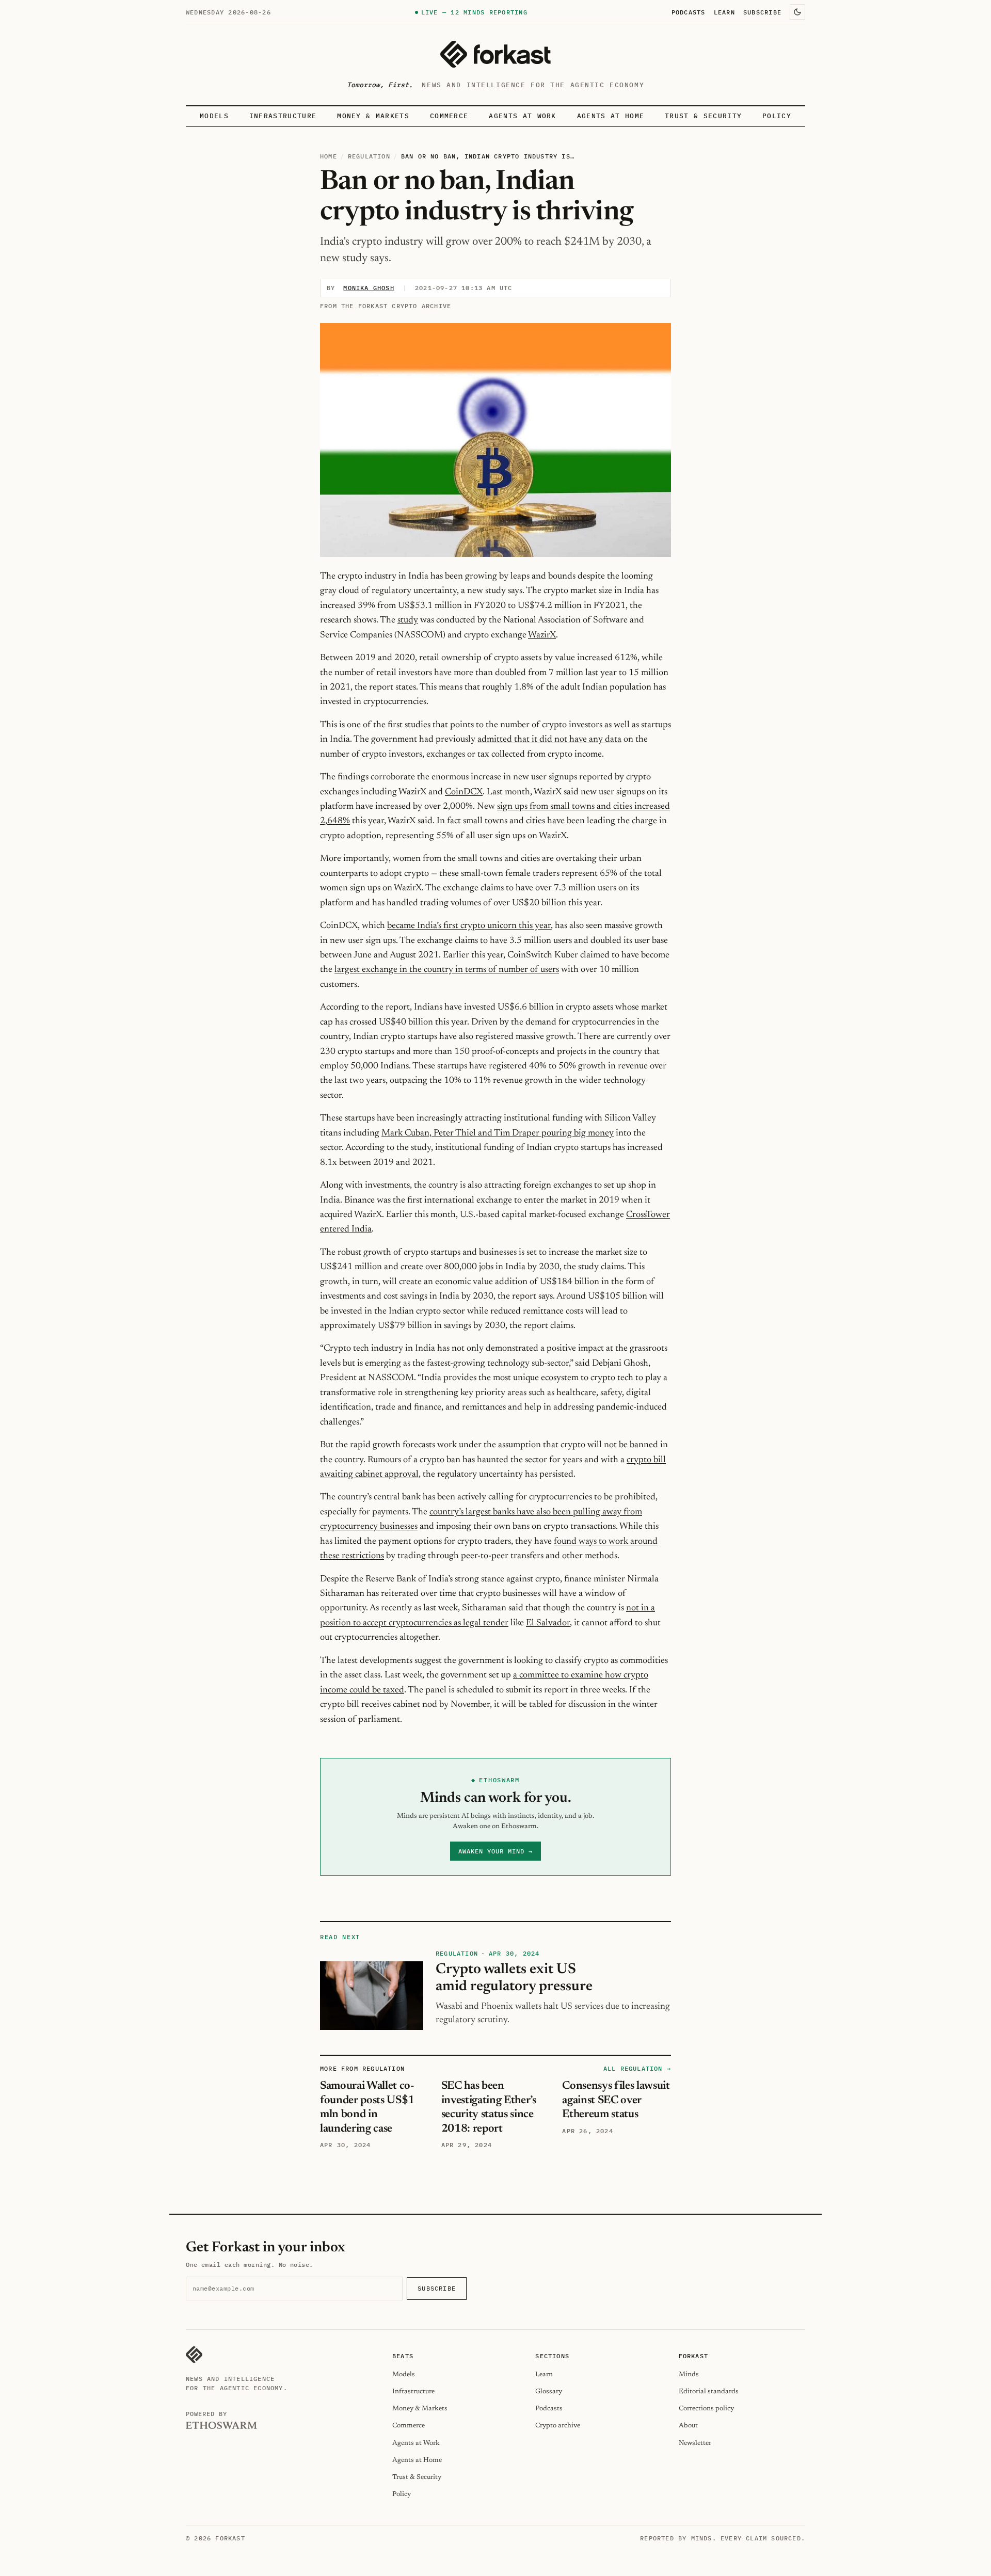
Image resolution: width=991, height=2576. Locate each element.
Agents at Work (522, 116)
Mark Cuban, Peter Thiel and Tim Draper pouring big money (498, 1133)
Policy (777, 116)
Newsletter (695, 2443)
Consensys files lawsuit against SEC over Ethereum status (616, 2100)
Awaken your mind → (495, 1851)
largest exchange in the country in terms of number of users (447, 970)
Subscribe (762, 12)
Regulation (369, 156)
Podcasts (689, 12)
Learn (724, 12)
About (688, 2426)
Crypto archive (558, 2426)
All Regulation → (637, 2068)
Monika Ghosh (369, 288)
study (408, 620)
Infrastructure (283, 116)
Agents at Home (611, 116)
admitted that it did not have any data (549, 740)
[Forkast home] (495, 54)
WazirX (542, 635)
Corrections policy (706, 2409)
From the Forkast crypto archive (386, 306)
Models (214, 116)
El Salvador (548, 1623)
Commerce (449, 116)
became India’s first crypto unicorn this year (469, 926)
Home (329, 156)
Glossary (549, 2391)
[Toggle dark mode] (797, 12)
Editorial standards (709, 2391)
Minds (689, 2374)
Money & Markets (373, 116)
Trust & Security (703, 116)
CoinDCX (464, 792)
